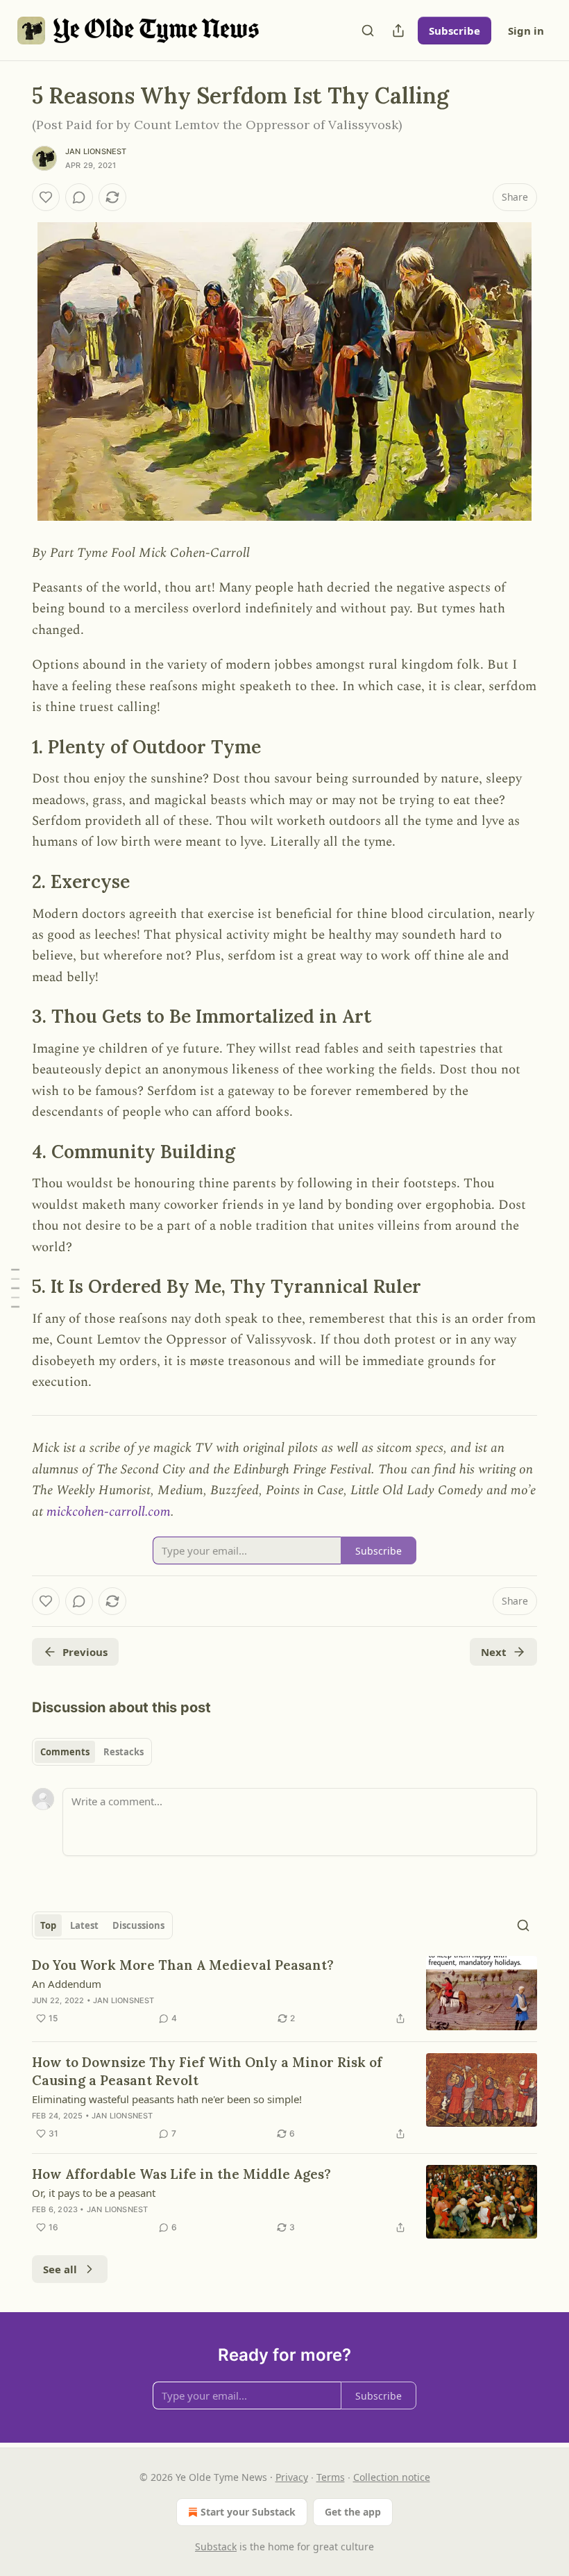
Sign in (526, 31)
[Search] (368, 31)
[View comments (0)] (79, 197)
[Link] (12, 747)
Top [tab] (48, 1925)
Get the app (353, 2512)
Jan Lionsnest (96, 151)
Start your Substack (248, 2512)
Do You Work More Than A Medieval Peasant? (183, 1965)
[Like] (46, 197)
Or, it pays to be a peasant (94, 2193)
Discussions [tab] (138, 1925)
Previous (85, 1652)
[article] (284, 1993)
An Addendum (67, 1984)
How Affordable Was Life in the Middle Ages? (181, 2174)
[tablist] (92, 1752)
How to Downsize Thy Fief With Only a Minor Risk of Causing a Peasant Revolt (207, 2071)
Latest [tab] (84, 1925)
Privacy (292, 2477)
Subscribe (455, 31)
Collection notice (392, 2477)
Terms (331, 2477)
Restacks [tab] (124, 1752)
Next (494, 1652)
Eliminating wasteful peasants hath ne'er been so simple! (167, 2099)
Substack (216, 2546)
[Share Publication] (398, 31)
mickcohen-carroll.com (109, 1512)
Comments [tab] (65, 1752)
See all (60, 2269)
